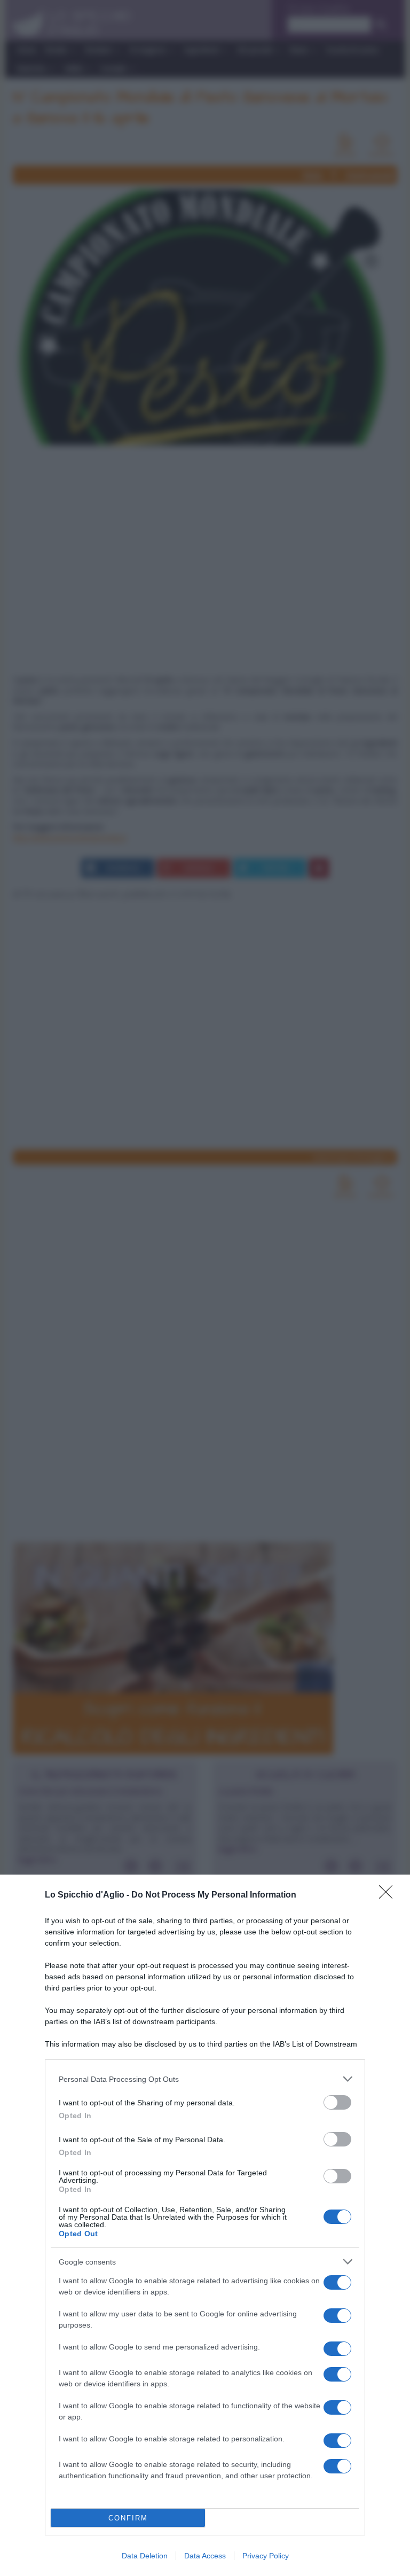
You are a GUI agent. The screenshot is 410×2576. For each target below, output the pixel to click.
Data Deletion (145, 2556)
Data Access (205, 2556)
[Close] (389, 1895)
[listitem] (205, 2079)
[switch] (337, 2102)
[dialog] (205, 2225)
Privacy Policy (266, 2556)
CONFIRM (128, 2518)
